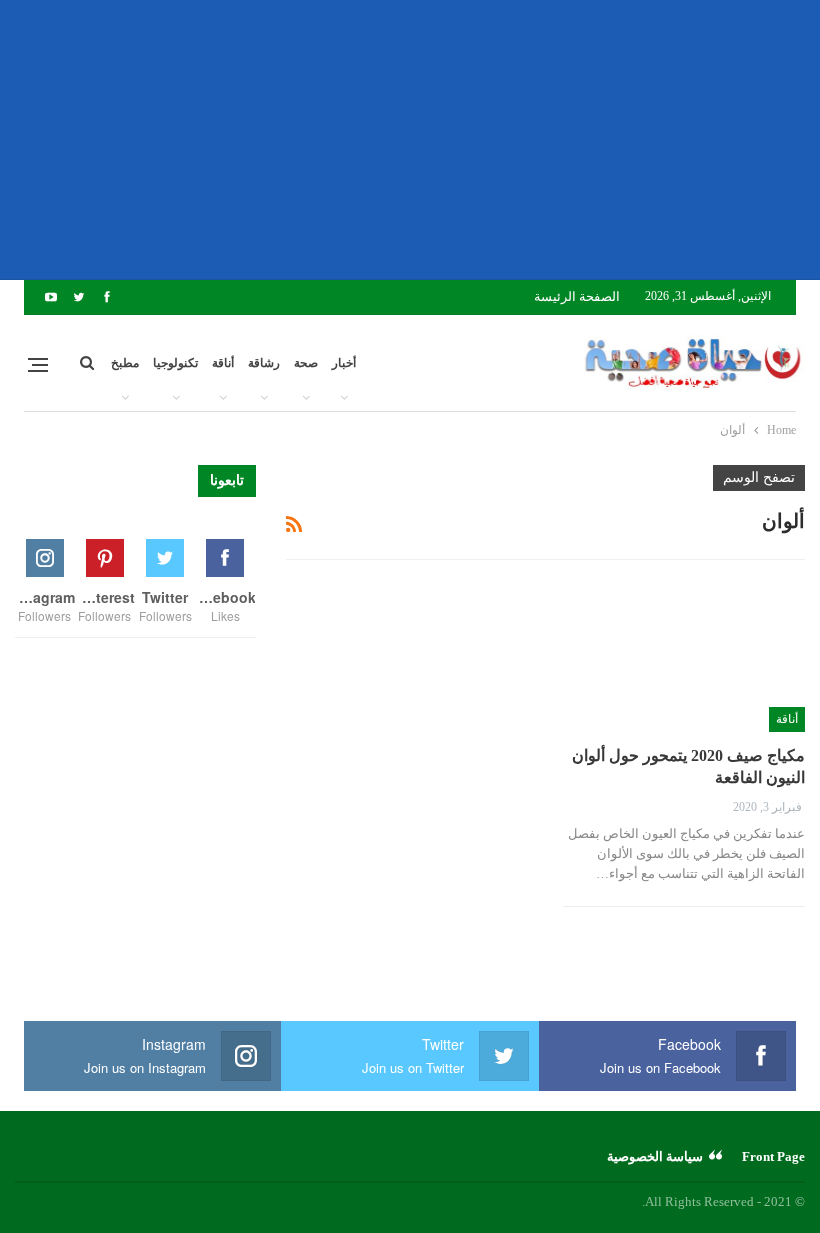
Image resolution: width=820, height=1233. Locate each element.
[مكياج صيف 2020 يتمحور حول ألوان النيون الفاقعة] (684, 662)
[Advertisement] (410, 140)
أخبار (344, 363)
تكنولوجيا (175, 363)
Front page (773, 1156)
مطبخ (125, 363)
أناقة (223, 363)
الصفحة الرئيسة (577, 296)
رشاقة (264, 363)
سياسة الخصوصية (655, 1156)
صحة (306, 363)
